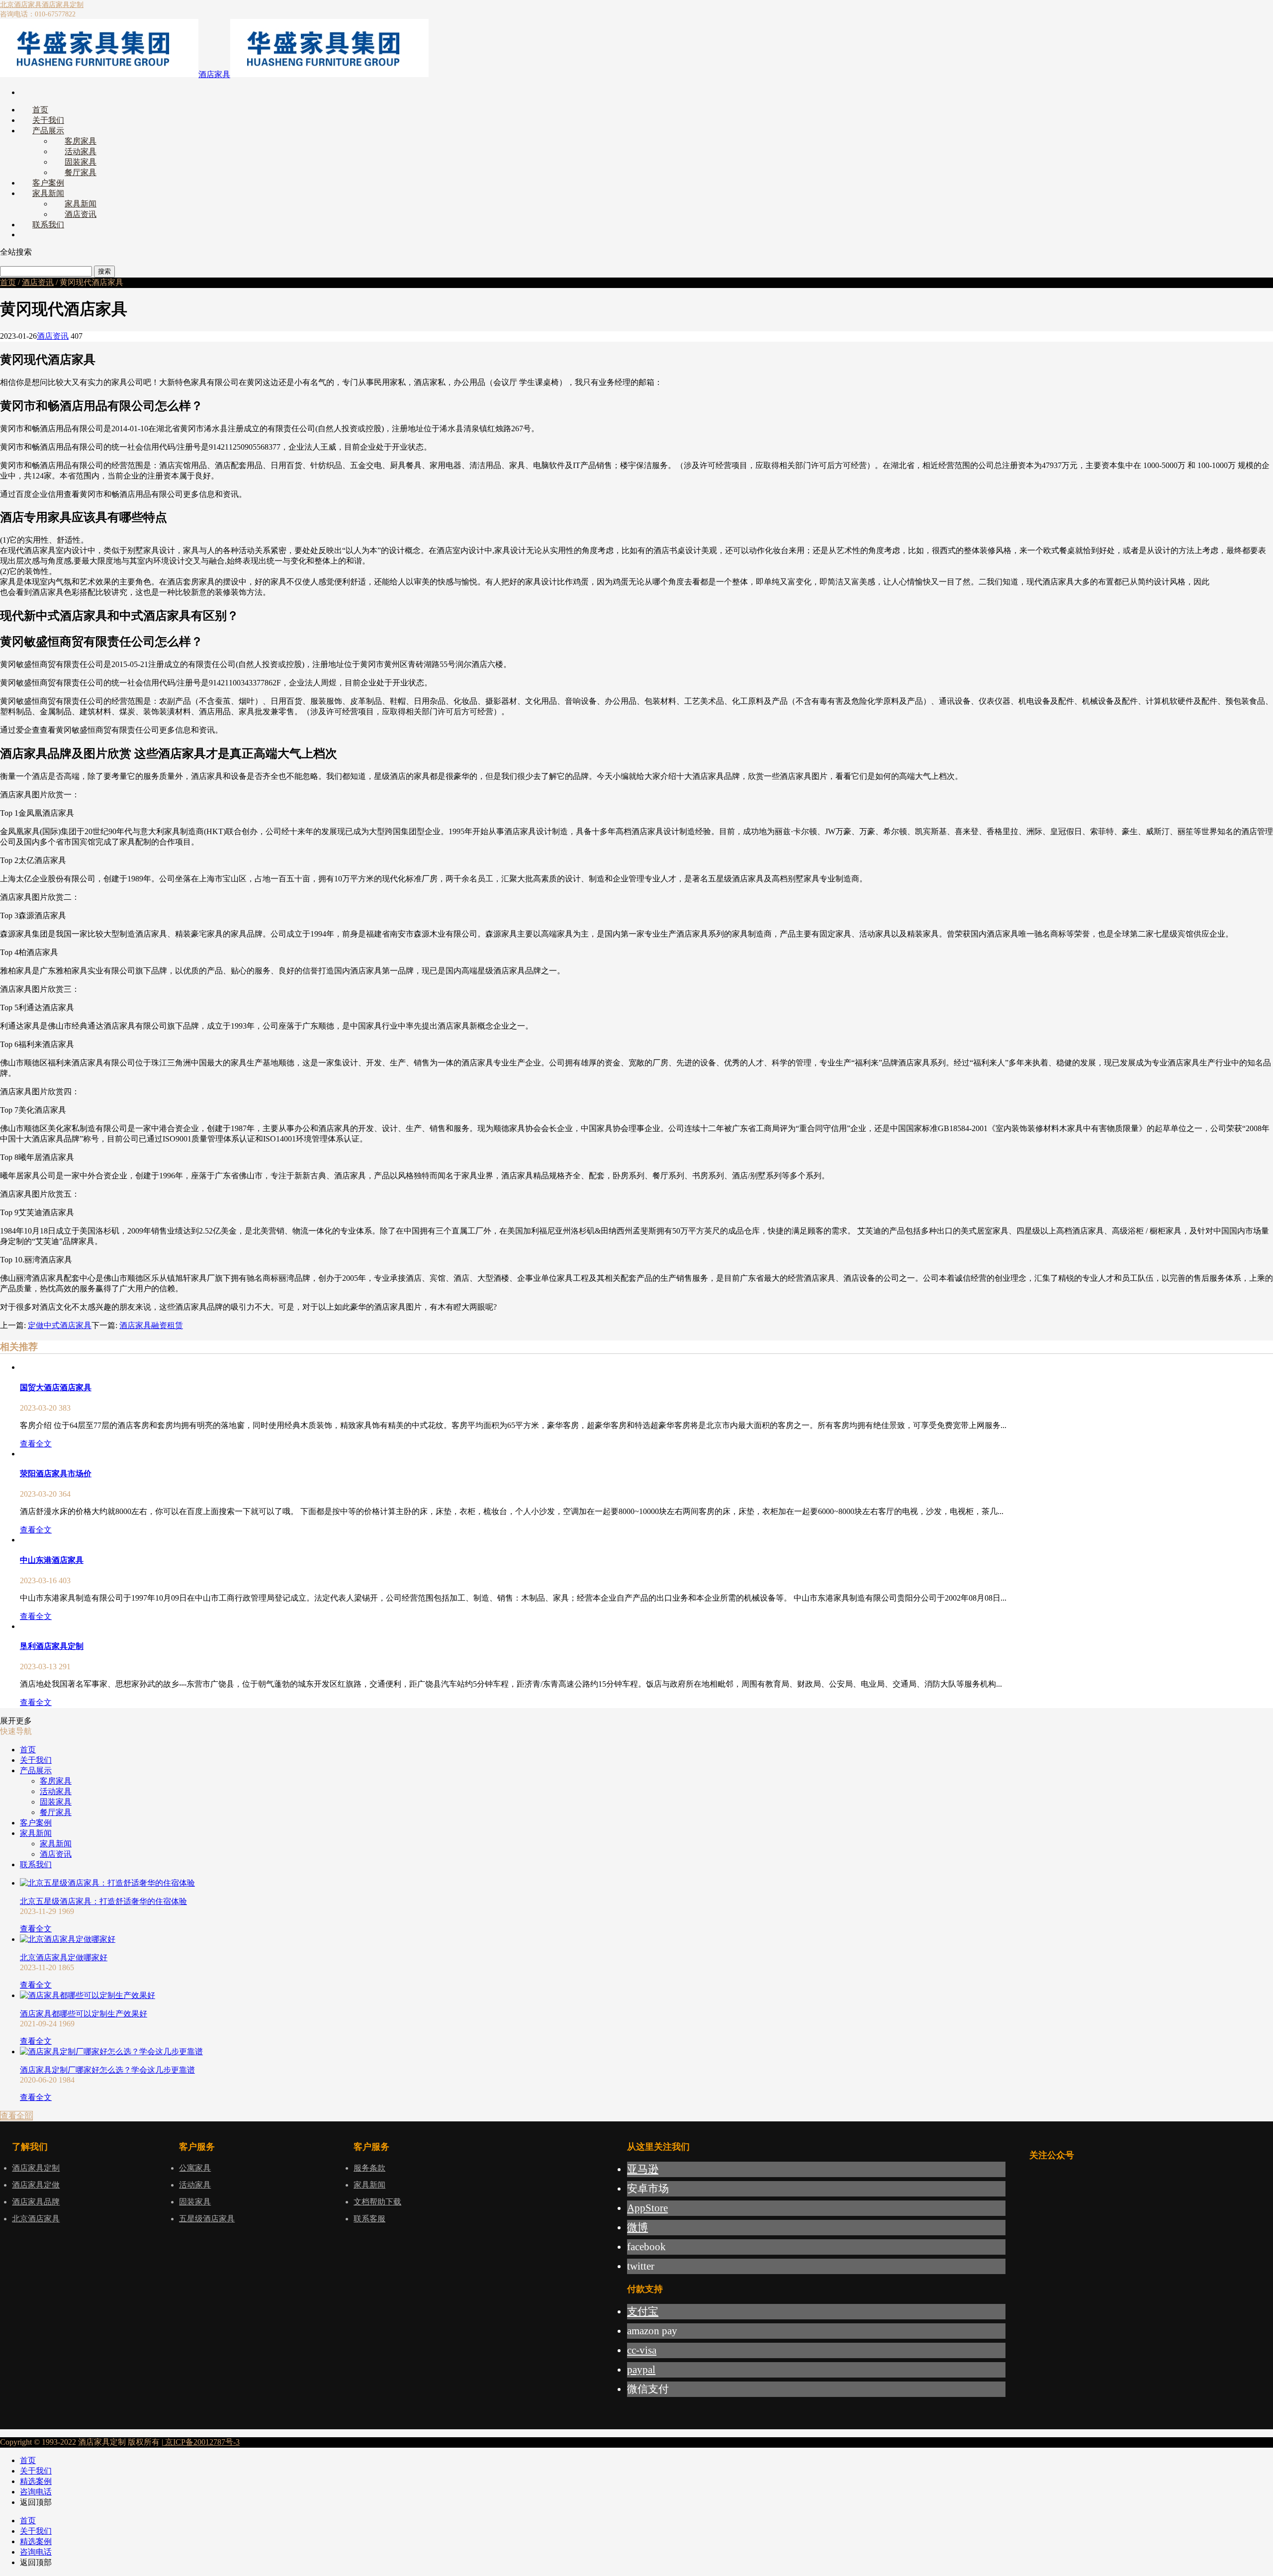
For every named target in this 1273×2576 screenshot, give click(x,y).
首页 (8, 282)
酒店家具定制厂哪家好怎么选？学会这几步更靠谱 (107, 2070)
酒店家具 (214, 74)
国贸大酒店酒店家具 (56, 1387)
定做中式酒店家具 (60, 1325)
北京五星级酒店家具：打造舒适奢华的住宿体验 (103, 1901)
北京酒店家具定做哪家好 (64, 1957)
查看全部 (16, 2116)
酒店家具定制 (63, 5)
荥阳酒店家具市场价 (56, 1474)
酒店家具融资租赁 (151, 1325)
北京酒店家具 (21, 5)
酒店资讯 (38, 282)
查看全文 (36, 1444)
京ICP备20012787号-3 (201, 2442)
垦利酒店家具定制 (52, 1646)
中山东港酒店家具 (52, 1560)
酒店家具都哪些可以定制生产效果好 (84, 2014)
